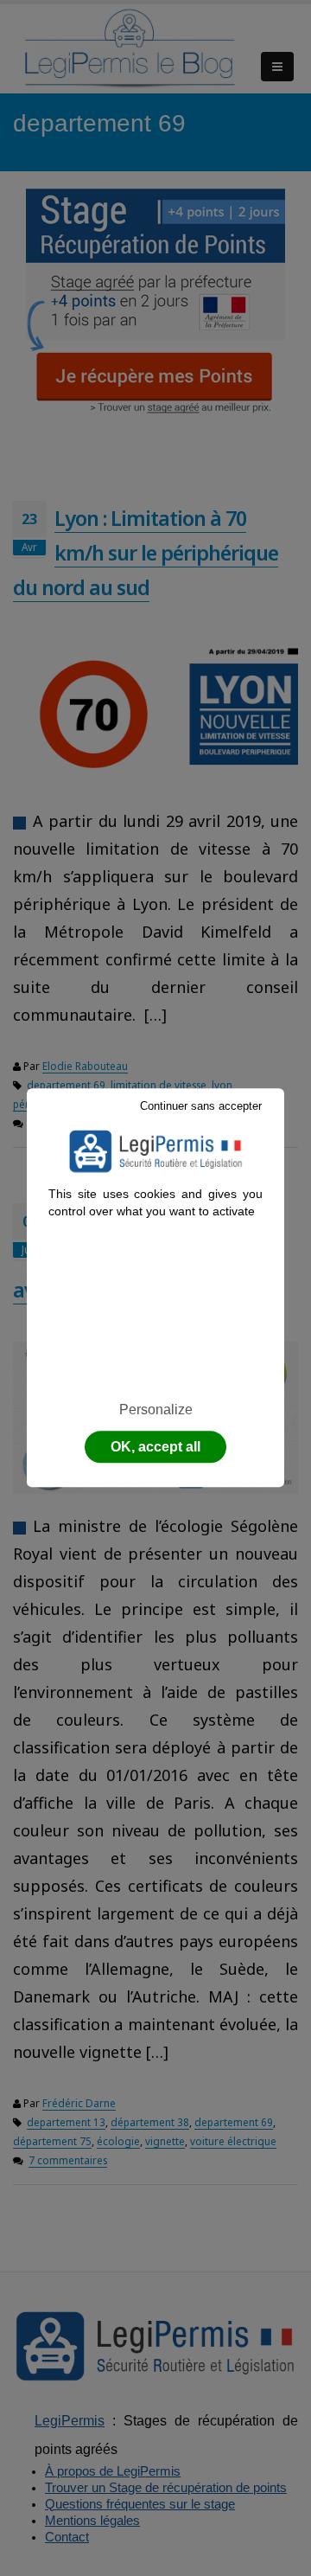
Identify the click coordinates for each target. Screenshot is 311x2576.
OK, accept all (155, 1448)
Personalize (156, 1410)
